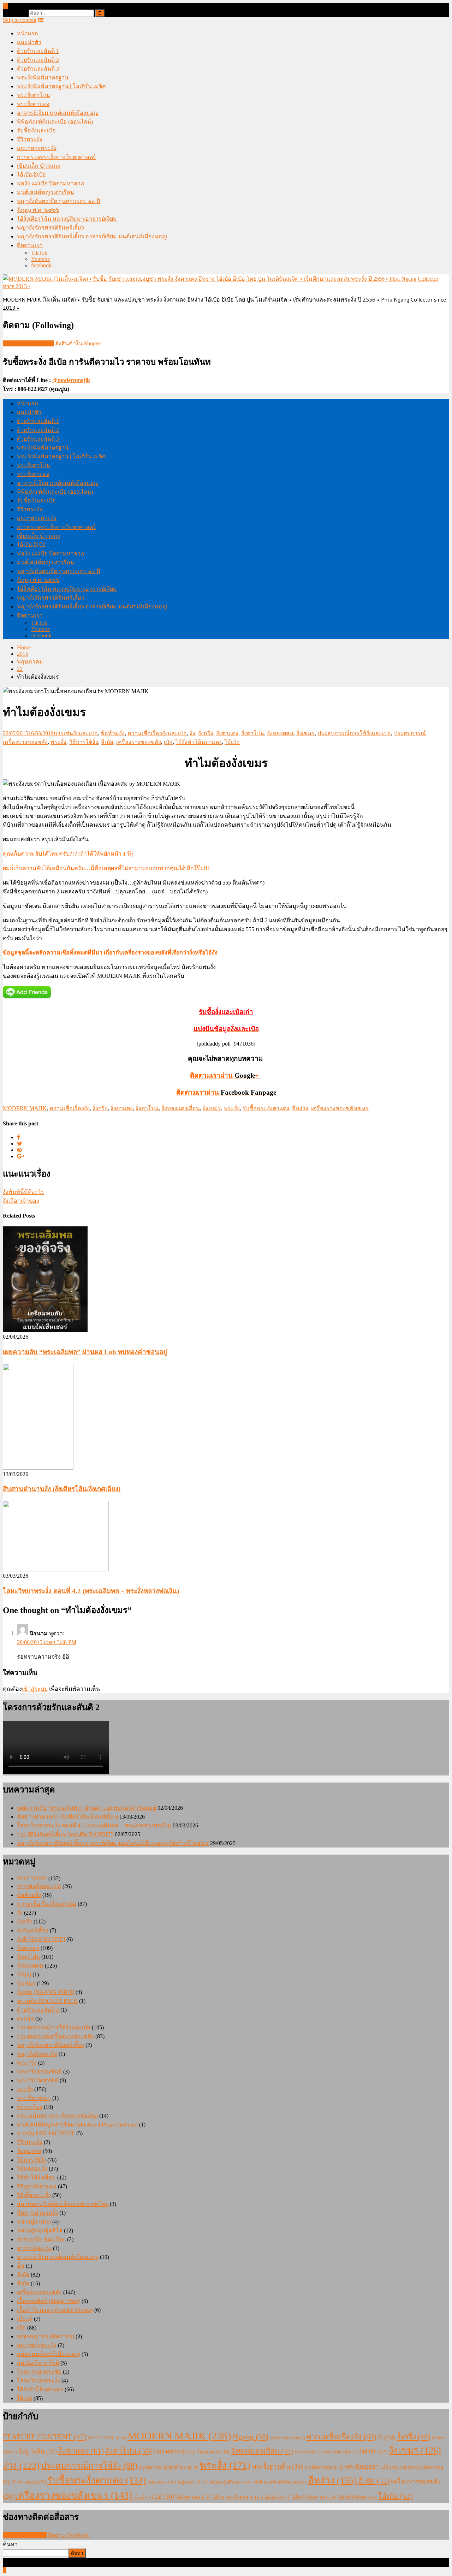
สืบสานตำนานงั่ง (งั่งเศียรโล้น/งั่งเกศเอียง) (62, 1489)
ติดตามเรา (30, 245)
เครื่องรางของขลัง (139, 742)
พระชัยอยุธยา (34, 2098)
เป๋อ (168, 742)
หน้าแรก (28, 33)
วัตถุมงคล (29, 2151)
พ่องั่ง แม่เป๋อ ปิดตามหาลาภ (51, 183)
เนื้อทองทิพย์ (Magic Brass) (49, 2301)
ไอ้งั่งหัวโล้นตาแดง (199, 742)
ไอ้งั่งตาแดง (193, 2497)
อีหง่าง (300, 1108)
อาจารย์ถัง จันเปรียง (41, 2239)
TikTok (39, 253)
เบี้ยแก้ (25, 2319)
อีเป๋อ (107, 742)
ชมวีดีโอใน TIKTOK (28, 343)
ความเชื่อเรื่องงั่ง (70, 1108)
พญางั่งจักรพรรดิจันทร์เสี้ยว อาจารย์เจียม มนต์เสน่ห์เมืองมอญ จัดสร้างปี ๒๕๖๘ (113, 1843)
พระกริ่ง (27, 2063)
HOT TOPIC (32, 1878)
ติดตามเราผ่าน (226, 1092)
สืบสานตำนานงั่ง (37, 2213)
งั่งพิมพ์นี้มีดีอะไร (23, 1192)
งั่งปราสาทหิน (309, 2452)
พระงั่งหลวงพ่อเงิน (324, 2467)
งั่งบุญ (24, 1974)
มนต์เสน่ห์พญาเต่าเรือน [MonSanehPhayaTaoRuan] (77, 2125)
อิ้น (21, 2266)
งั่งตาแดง (227, 733)
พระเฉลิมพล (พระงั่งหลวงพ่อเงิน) (57, 2116)
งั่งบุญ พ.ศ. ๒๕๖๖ (38, 210)
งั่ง (192, 733)
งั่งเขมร (305, 733)
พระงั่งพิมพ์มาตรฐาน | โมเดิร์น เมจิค (61, 86)
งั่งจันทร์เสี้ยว (33, 1930)
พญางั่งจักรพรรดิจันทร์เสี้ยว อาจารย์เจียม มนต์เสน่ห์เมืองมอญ (92, 236)
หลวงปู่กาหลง (34, 2222)
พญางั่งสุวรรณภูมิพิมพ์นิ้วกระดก (169, 2467)
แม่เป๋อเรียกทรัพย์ (38, 2363)
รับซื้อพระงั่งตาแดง (266, 1108)
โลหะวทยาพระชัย (39, 2372)
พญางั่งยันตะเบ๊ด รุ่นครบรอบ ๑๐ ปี (58, 201)
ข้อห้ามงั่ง (113, 733)
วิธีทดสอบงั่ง (32, 2169)
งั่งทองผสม (280, 733)
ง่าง (21, 2466)
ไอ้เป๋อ (232, 742)
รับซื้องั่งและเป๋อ (36, 130)
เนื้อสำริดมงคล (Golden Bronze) (55, 2310)
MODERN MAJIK (25, 1108)
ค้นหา (10, 2544)
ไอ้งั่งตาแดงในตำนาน (237, 2497)
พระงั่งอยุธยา (368, 2467)
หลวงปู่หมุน (186, 2482)
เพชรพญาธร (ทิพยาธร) (46, 2336)
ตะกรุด (25, 2019)
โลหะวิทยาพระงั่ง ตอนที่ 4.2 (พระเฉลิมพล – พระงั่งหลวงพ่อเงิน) (91, 1591)
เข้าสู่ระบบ (35, 1689)
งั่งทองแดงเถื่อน (181, 1108)
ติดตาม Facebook (69, 2535)
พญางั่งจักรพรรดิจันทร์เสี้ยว (50, 228)
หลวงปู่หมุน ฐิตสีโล (223, 2482)
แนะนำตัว (29, 42)
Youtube (40, 259)
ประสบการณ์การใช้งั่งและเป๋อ (354, 733)
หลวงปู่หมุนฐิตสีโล (40, 2230)
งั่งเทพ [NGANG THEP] (46, 1992)
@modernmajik (71, 380)
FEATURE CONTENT (45, 2437)
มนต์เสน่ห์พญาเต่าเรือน (46, 192)
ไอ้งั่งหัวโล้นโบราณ (357, 2497)
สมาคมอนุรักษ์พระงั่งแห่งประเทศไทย (63, 2204)
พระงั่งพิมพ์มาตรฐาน (43, 78)
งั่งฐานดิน (38, 2451)
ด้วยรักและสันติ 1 (38, 51)
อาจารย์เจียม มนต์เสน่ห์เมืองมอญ (58, 113)
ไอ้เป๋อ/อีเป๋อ (31, 175)
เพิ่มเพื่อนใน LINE (25, 2535)
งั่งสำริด (373, 2452)
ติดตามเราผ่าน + (225, 1075)
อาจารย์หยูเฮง (34, 2248)
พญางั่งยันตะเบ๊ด (37, 2054)
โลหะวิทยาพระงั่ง (38, 2381)
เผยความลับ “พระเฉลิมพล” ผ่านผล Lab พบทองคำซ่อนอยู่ (85, 1352)
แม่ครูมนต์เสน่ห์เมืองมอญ (49, 2354)
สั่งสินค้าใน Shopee (78, 343)
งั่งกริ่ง (206, 733)
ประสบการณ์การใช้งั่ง (89, 2466)
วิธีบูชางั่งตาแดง (37, 2186)
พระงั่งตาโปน (34, 95)
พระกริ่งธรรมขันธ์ (39, 2072)
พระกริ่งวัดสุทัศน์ (38, 2080)
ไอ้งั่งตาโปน (277, 2497)
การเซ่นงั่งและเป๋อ (76, 733)
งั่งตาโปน (253, 733)
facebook (41, 265)
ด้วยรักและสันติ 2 (38, 60)
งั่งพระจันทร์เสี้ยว (341, 2452)
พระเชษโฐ (32, 2482)
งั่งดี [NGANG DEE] (41, 1939)
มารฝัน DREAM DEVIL (46, 2133)
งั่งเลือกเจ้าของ (21, 1201)
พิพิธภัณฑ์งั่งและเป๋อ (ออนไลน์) (55, 122)
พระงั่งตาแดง (33, 104)
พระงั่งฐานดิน (278, 2466)
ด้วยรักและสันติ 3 (38, 69)
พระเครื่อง (30, 2107)
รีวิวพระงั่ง (30, 139)
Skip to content (20, 20)
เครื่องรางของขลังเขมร (340, 1108)
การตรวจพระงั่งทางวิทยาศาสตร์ (56, 157)
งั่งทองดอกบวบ (174, 2452)
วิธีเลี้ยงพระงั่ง (34, 2195)
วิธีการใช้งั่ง (84, 742)
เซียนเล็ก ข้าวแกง (38, 166)
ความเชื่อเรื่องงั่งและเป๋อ (157, 733)
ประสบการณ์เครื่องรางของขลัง (55, 2036)
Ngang (251, 2437)
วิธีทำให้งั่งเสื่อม (36, 2178)
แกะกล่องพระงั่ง (37, 148)
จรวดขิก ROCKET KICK (47, 2001)
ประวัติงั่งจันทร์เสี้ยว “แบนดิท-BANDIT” (65, 1834)
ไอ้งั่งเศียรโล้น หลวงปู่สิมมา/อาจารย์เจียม (67, 219)
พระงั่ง (58, 742)
